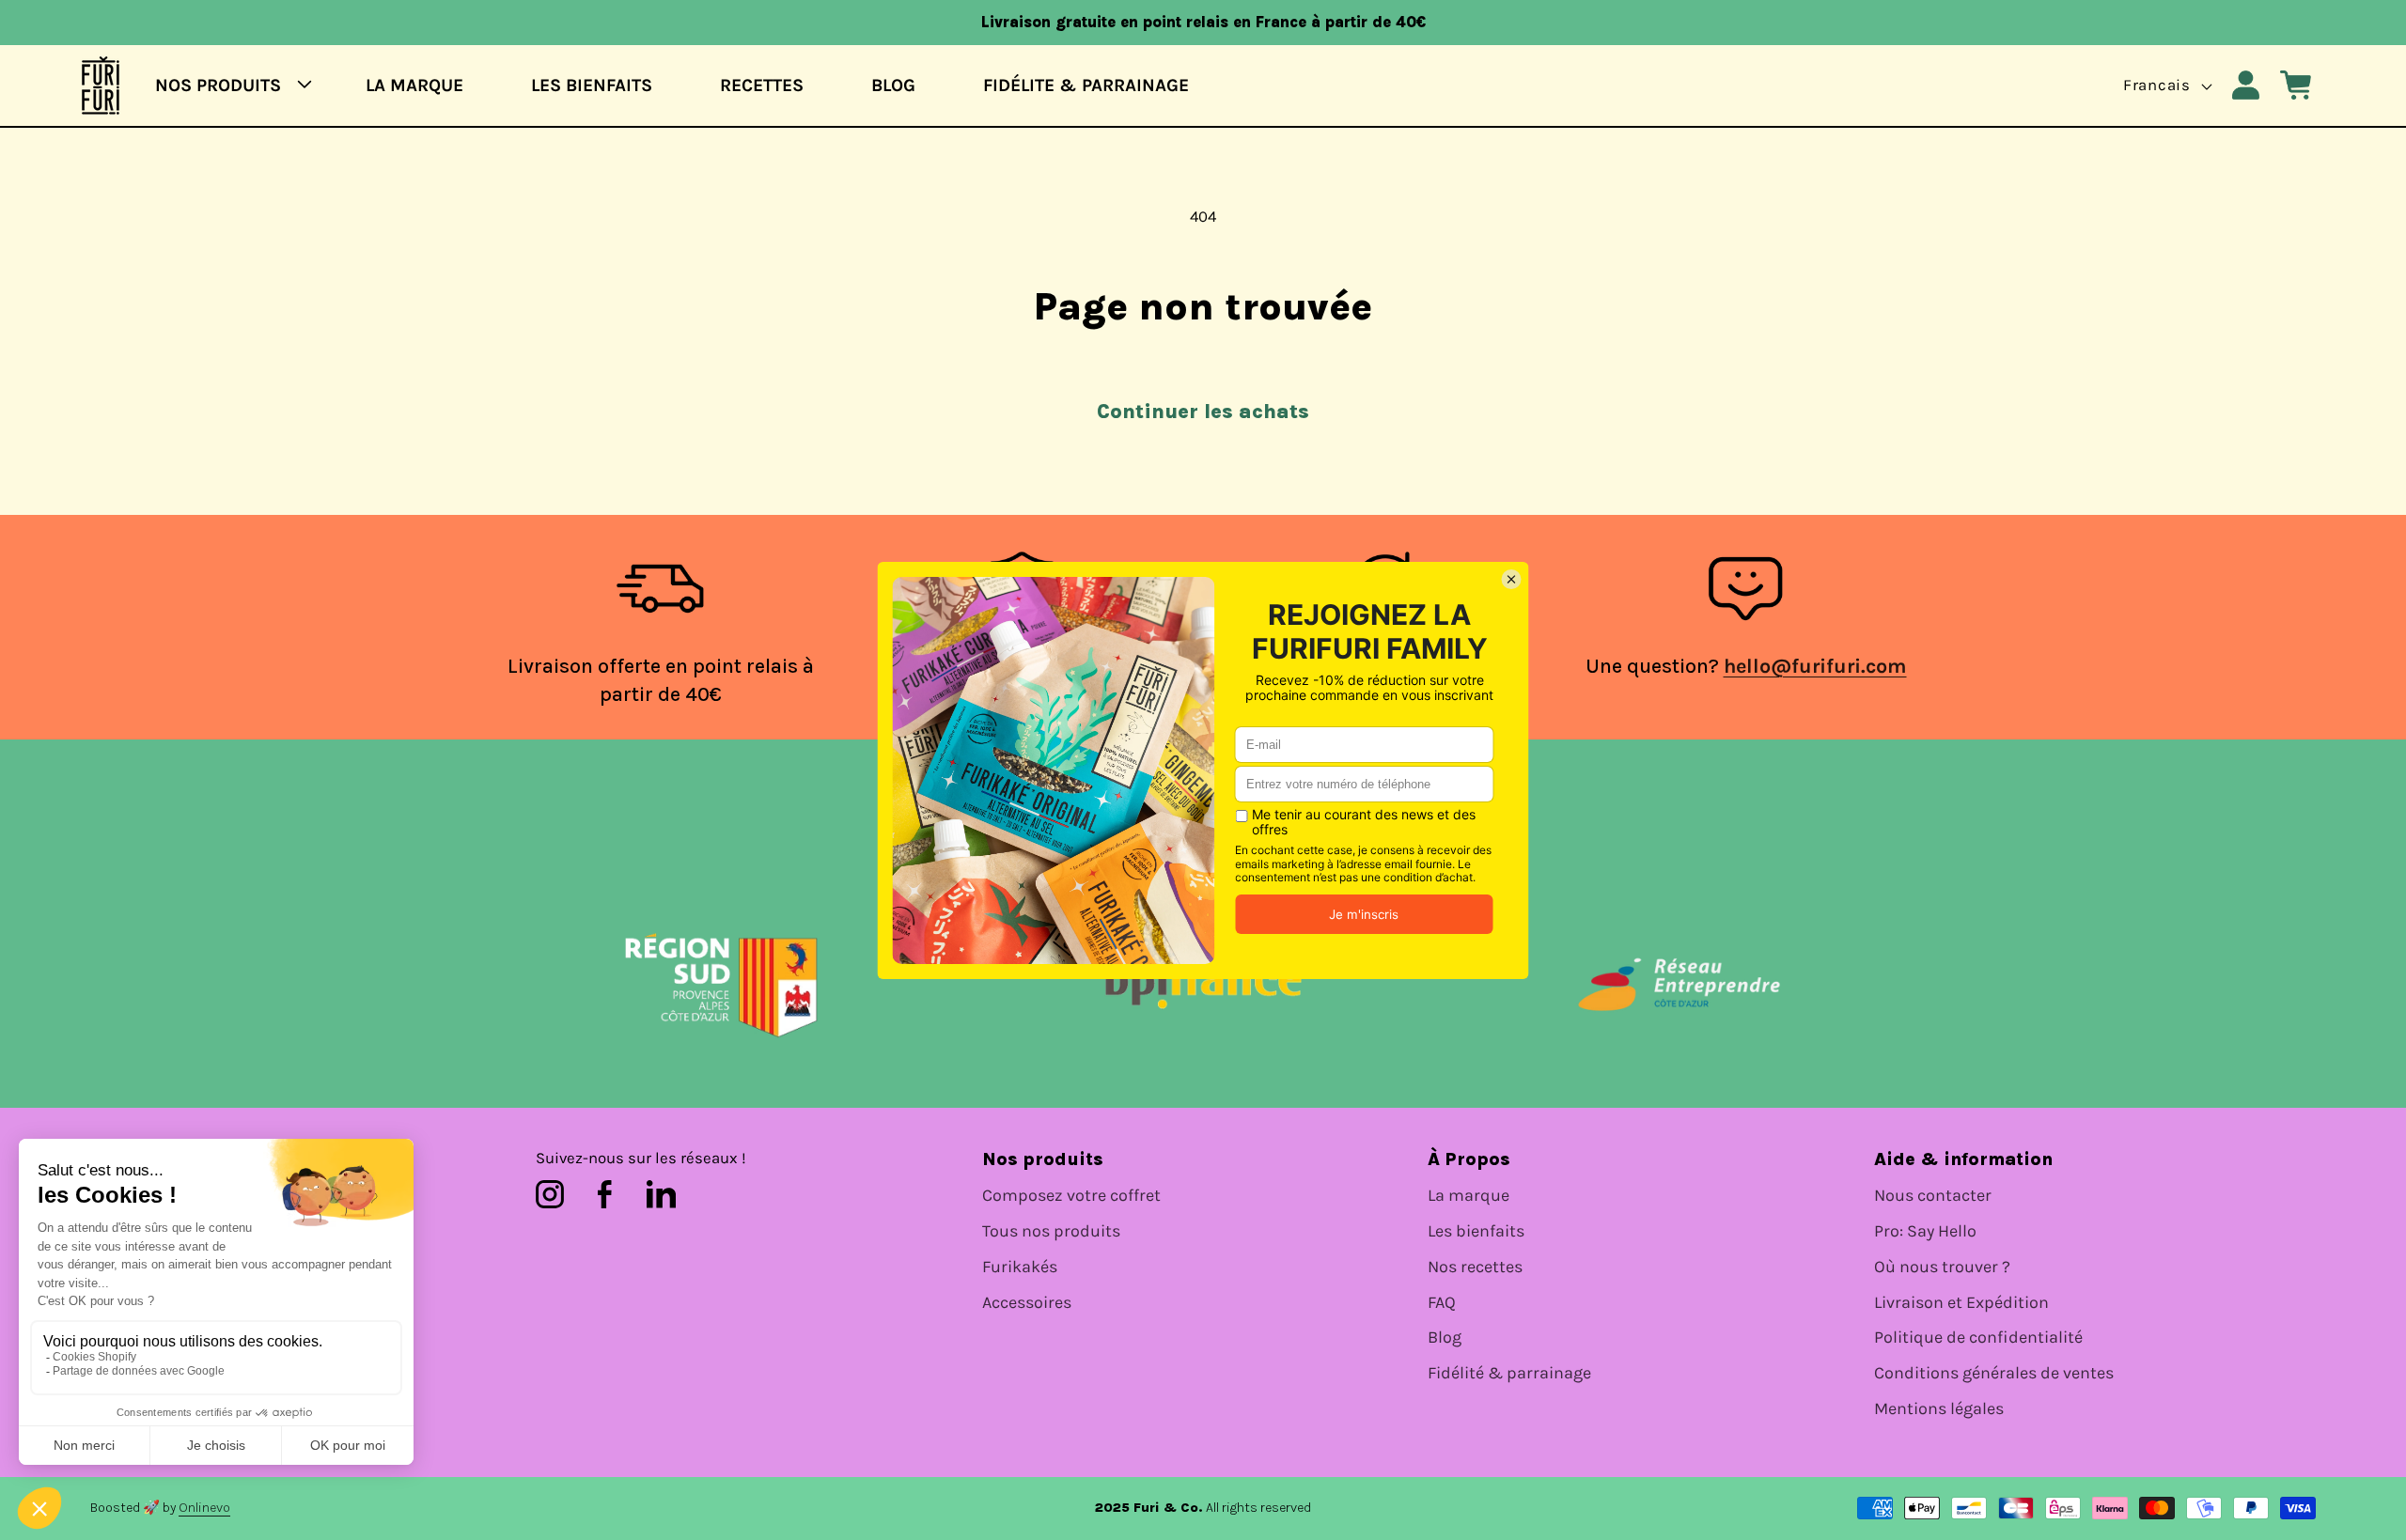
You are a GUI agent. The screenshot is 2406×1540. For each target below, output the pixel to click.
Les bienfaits (1476, 1231)
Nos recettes (1475, 1267)
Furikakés (1020, 1267)
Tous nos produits (1051, 1231)
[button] (227, 85)
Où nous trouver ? (1942, 1267)
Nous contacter (1933, 1196)
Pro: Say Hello (1925, 1231)
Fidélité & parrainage (1509, 1373)
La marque (1469, 1196)
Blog (1445, 1338)
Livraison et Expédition (1961, 1303)
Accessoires (1027, 1303)
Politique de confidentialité (1978, 1338)
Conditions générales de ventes (1994, 1373)
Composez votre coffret (1071, 1196)
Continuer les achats (1203, 411)
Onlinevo (204, 1508)
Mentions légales (1939, 1409)
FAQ (1442, 1303)
